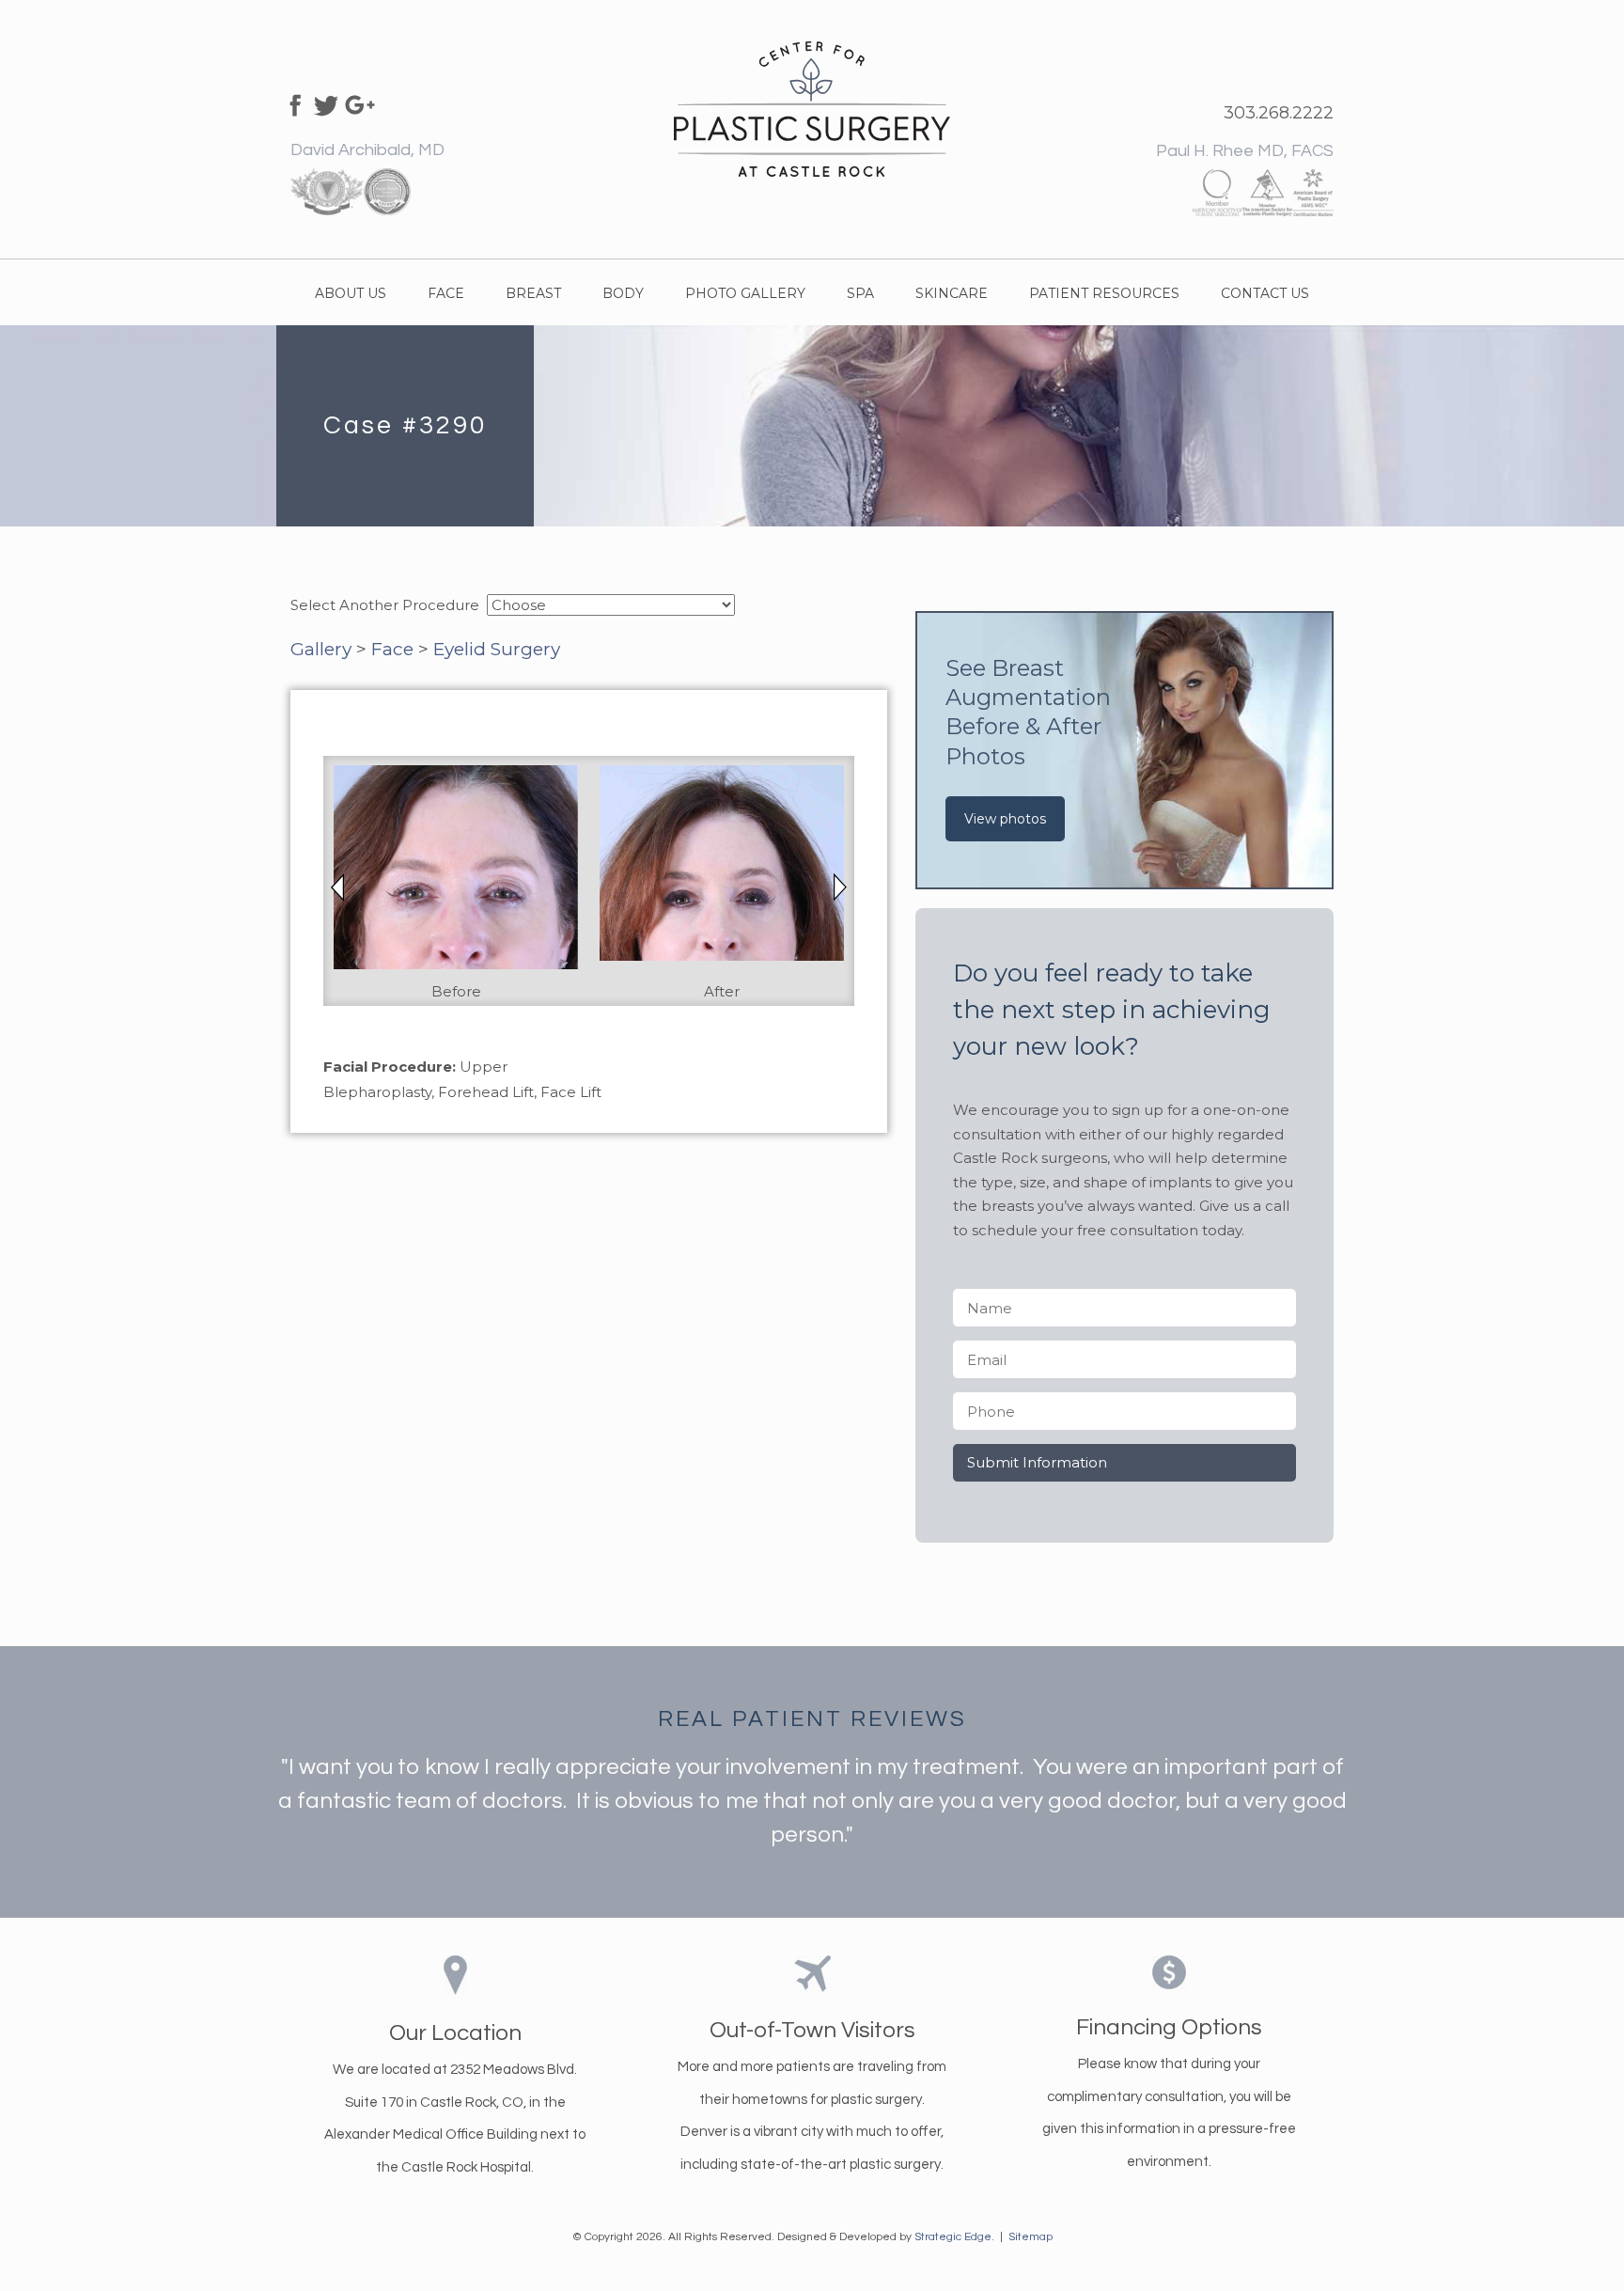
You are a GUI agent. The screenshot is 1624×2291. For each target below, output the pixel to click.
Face (392, 649)
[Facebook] (292, 103)
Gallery (321, 649)
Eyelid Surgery (497, 649)
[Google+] (360, 103)
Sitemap (1031, 2237)
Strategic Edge (953, 2237)
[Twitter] (326, 103)
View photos (1005, 819)
